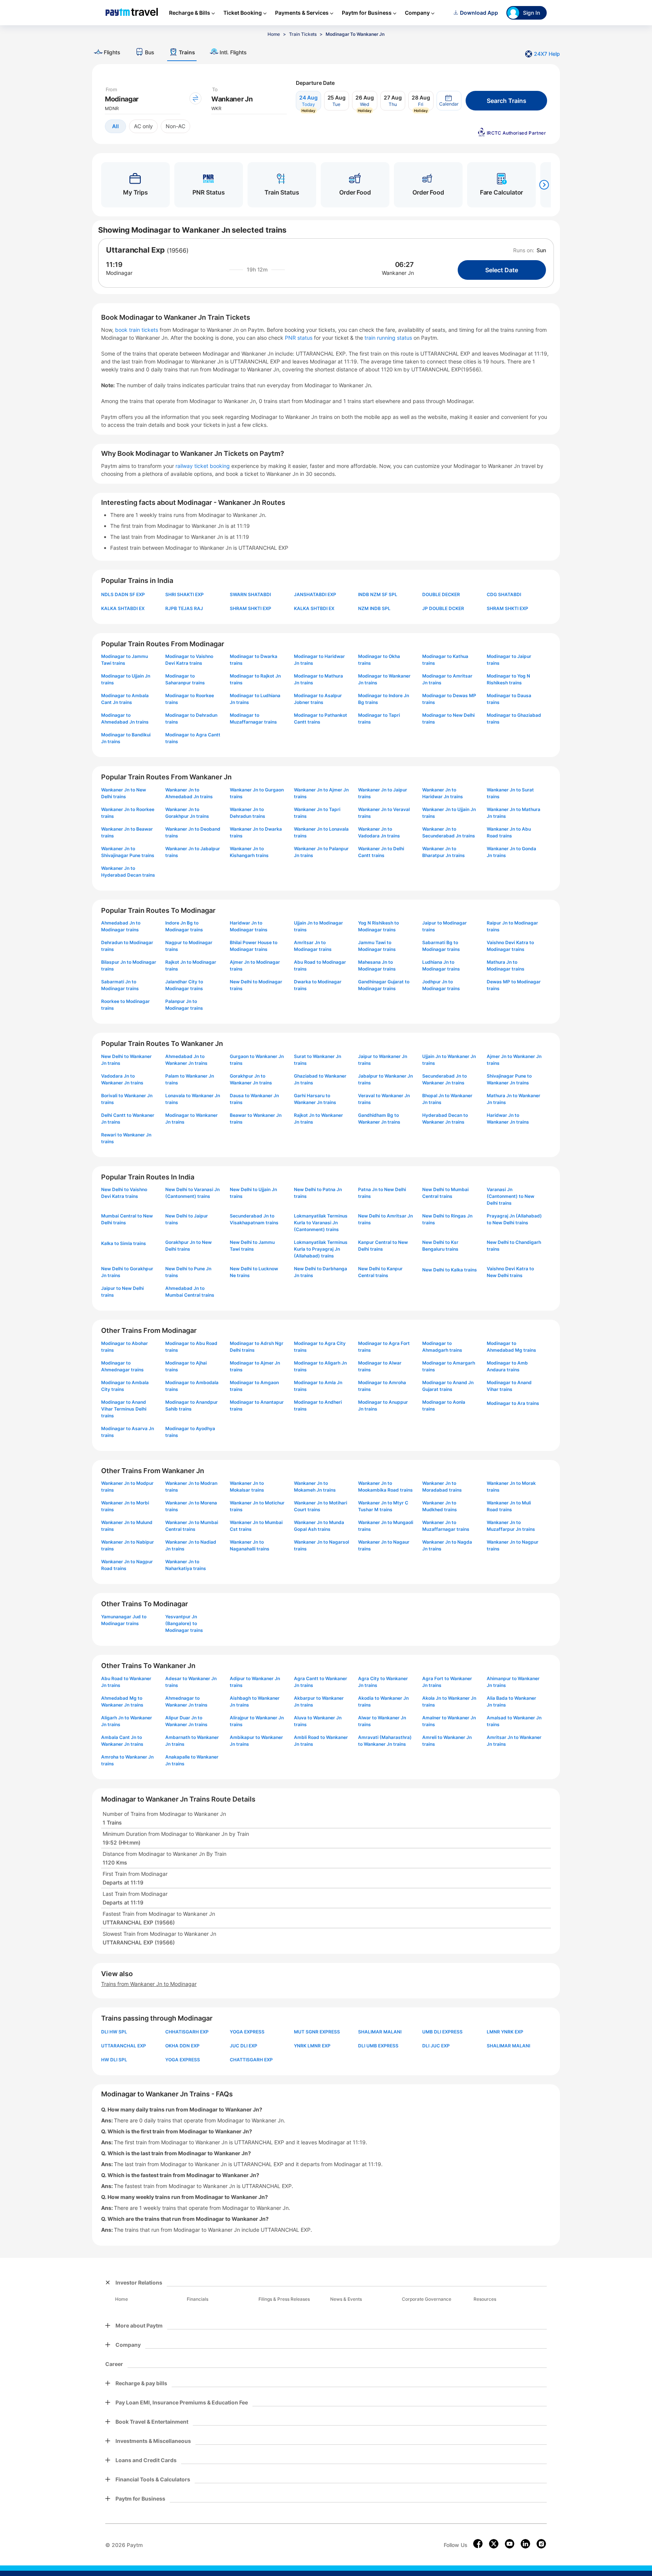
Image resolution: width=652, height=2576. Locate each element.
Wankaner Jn (398, 273)
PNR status (299, 338)
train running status (389, 338)
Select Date (502, 270)
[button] (449, 101)
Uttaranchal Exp (135, 250)
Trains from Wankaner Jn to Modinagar (149, 1984)
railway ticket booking (203, 466)
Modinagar (119, 273)
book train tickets (137, 330)
